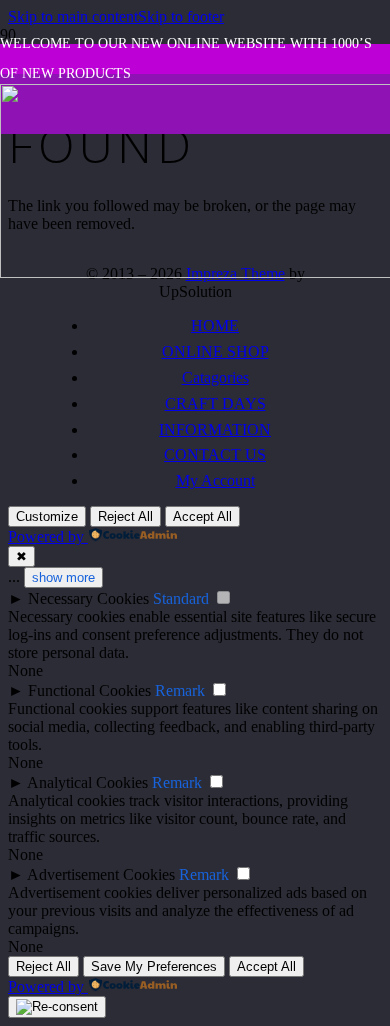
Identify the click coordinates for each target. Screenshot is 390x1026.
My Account (215, 480)
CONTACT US (215, 454)
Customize (47, 516)
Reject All (125, 516)
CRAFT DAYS (215, 403)
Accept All (202, 516)
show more (63, 577)
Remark (180, 690)
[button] (73, 16)
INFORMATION (215, 429)
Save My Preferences (154, 966)
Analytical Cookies (87, 782)
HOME (215, 325)
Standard (181, 598)
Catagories (215, 377)
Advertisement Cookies (101, 874)
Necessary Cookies (88, 598)
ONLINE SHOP (215, 351)
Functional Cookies (89, 690)
